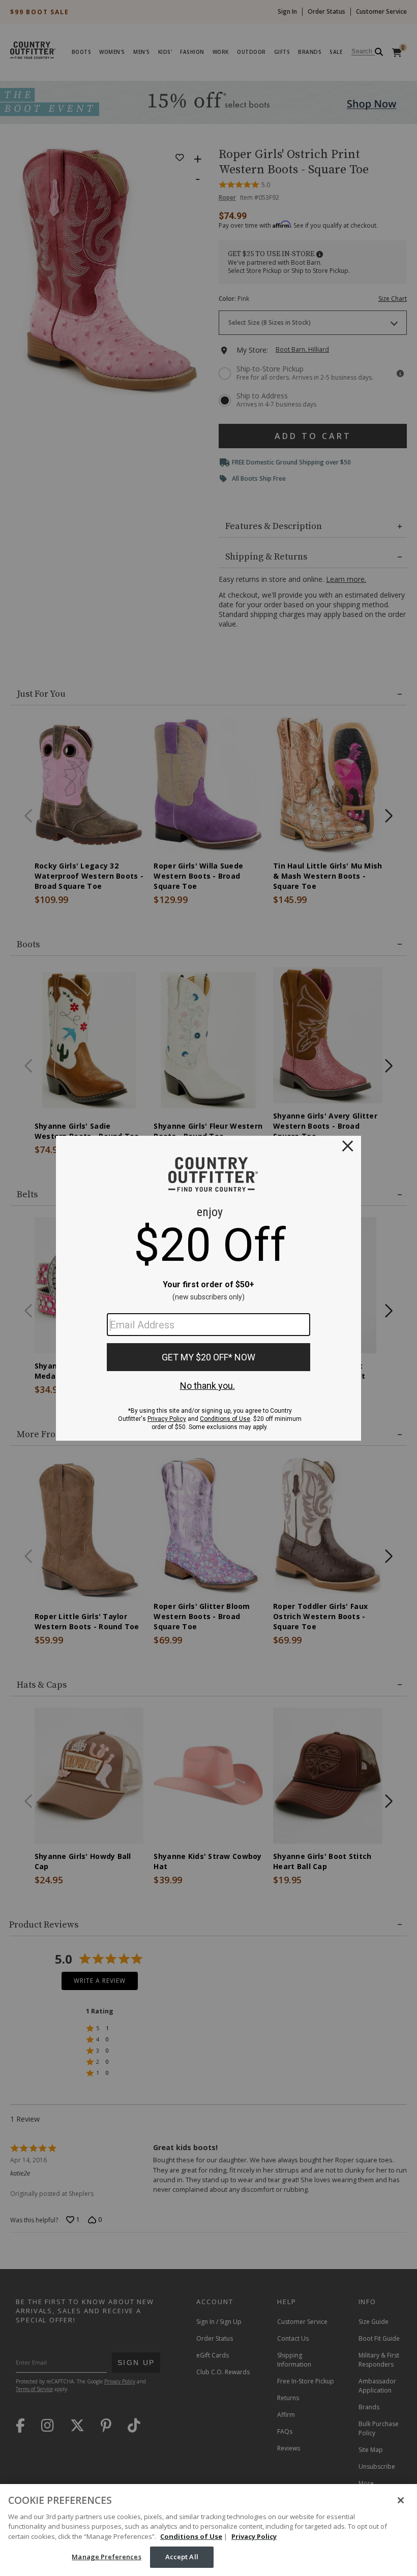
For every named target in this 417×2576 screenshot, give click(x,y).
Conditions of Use (191, 2536)
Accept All (182, 2557)
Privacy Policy (254, 2536)
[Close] (401, 2500)
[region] (208, 2530)
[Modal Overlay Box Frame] (208, 1288)
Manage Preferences (106, 2557)
